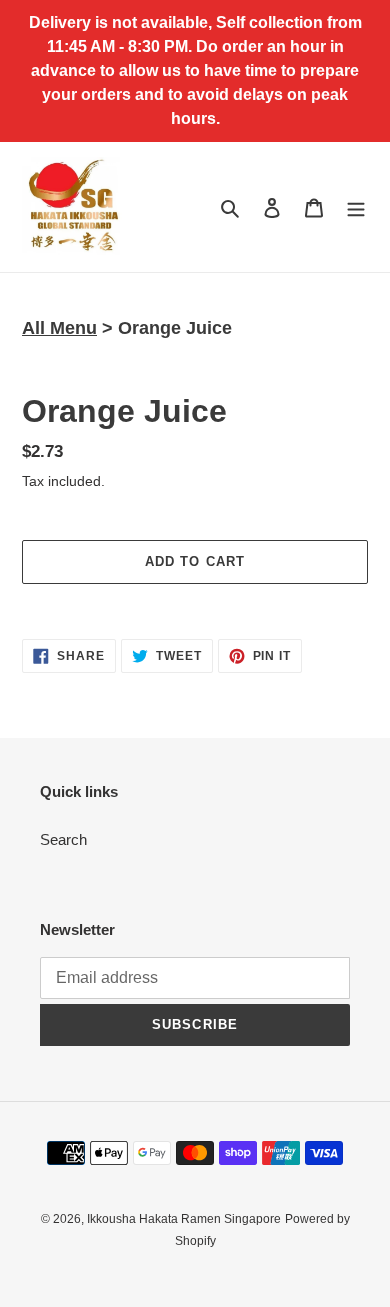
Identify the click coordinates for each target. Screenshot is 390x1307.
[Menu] (356, 207)
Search (63, 839)
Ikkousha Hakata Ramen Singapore (184, 1219)
